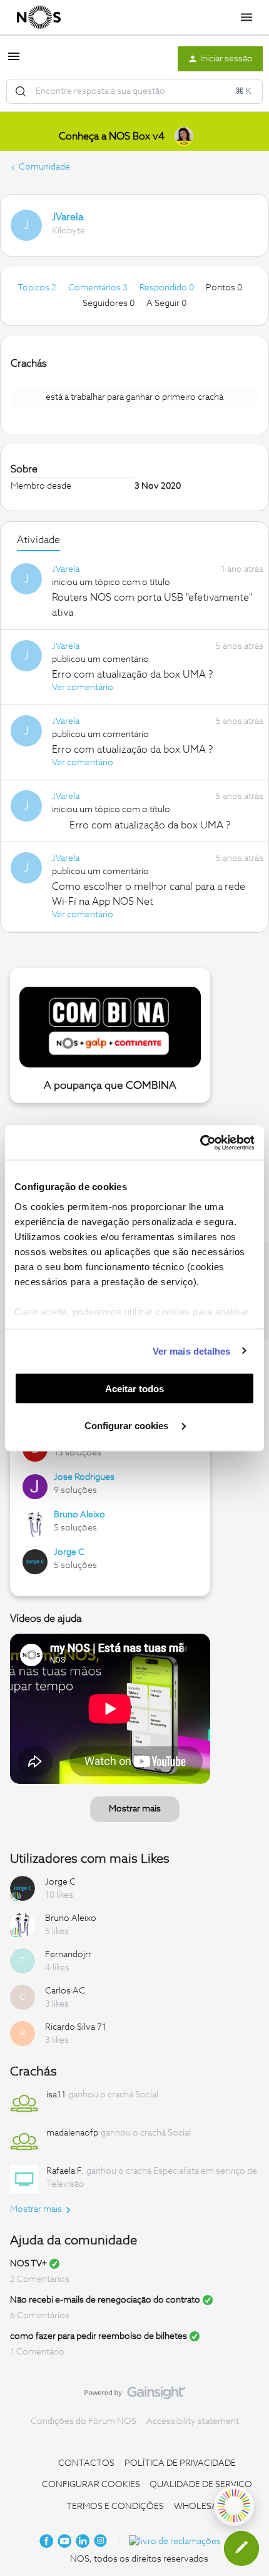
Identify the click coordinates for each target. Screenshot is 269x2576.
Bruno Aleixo (79, 1515)
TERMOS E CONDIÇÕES (115, 2507)
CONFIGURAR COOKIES (91, 2485)
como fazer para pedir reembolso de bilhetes (99, 2336)
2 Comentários (40, 2279)
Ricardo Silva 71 (76, 2027)
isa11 (56, 2095)
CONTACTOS (86, 2463)
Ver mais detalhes (192, 1351)
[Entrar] (21, 91)
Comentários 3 (99, 288)
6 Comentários (40, 2316)
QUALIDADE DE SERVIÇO (201, 2485)
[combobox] (134, 91)
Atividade (38, 540)
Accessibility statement (193, 2421)
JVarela (68, 217)
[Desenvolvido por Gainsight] (135, 2396)
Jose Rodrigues (84, 1477)
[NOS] (39, 18)
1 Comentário (37, 2352)
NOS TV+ (28, 2264)
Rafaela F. (65, 2171)
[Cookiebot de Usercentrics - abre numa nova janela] (200, 1143)
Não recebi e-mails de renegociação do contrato (105, 2300)
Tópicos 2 (38, 288)
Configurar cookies (128, 1425)
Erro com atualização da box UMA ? (132, 675)
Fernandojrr (68, 1955)
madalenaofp (72, 2133)
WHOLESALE (201, 2507)
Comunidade (44, 167)
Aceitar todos (134, 1389)
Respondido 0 (168, 288)
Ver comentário (83, 688)
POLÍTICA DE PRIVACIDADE (180, 2463)
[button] (14, 61)
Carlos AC (65, 1991)
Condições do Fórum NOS (84, 2421)
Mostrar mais (135, 1809)
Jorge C (69, 1552)
